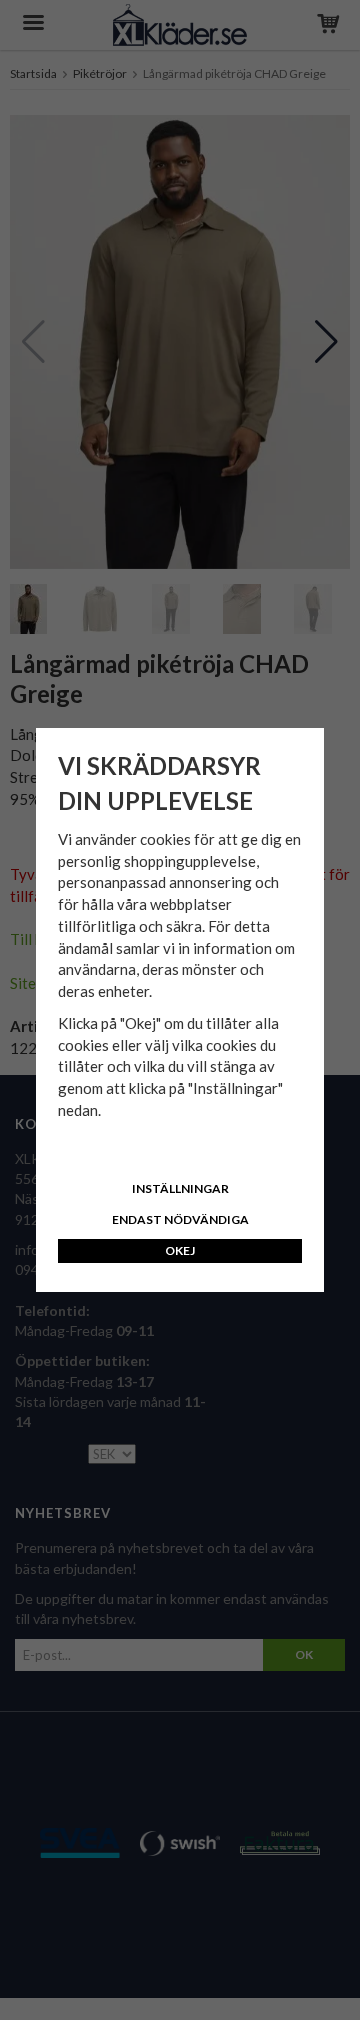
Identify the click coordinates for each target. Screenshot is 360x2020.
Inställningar (180, 1188)
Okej (180, 1250)
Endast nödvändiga (180, 1219)
